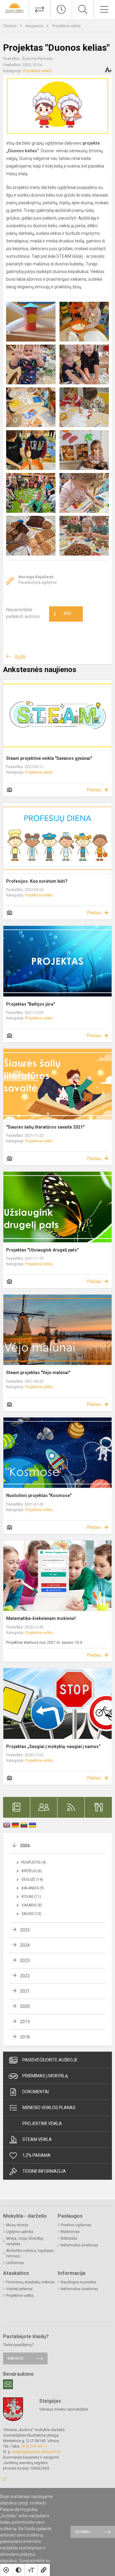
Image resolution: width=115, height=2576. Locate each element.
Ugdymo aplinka (20, 2232)
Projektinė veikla (66, 26)
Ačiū (62, 614)
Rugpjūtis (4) (34, 1862)
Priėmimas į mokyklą (45, 2076)
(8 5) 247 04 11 (34, 2446)
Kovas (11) (31, 1897)
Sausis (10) (31, 1914)
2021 (25, 1991)
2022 (25, 1976)
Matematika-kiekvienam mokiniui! (41, 1618)
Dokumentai (36, 2092)
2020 (25, 2006)
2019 (25, 2022)
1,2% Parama (36, 2155)
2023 (25, 1961)
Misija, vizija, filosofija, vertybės (25, 2241)
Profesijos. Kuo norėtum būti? (37, 881)
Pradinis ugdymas (76, 2225)
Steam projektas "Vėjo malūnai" (38, 1373)
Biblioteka (69, 2238)
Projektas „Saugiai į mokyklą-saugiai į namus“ (53, 1746)
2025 (25, 1930)
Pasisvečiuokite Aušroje (50, 2060)
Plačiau (94, 790)
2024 (25, 1945)
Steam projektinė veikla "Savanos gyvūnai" (49, 758)
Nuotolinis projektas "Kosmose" (39, 1495)
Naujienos (35, 26)
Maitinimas (70, 2232)
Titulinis (10, 26)
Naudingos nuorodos (79, 2282)
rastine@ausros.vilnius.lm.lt (36, 2452)
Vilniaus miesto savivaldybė (64, 2409)
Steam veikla (37, 2139)
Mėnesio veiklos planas (49, 2108)
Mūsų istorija (17, 2225)
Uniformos (15, 2263)
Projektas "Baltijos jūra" (31, 1004)
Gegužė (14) (32, 1879)
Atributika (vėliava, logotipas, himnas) (30, 2253)
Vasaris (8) (32, 1905)
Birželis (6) (32, 1871)
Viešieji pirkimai (19, 2289)
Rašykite (15, 2358)
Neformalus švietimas (79, 2245)
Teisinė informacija (44, 2171)
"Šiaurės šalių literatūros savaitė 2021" (45, 1127)
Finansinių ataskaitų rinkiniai (30, 2282)
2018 (25, 2037)
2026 (25, 1846)
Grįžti (20, 657)
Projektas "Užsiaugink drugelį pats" (42, 1250)
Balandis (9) (33, 1888)
